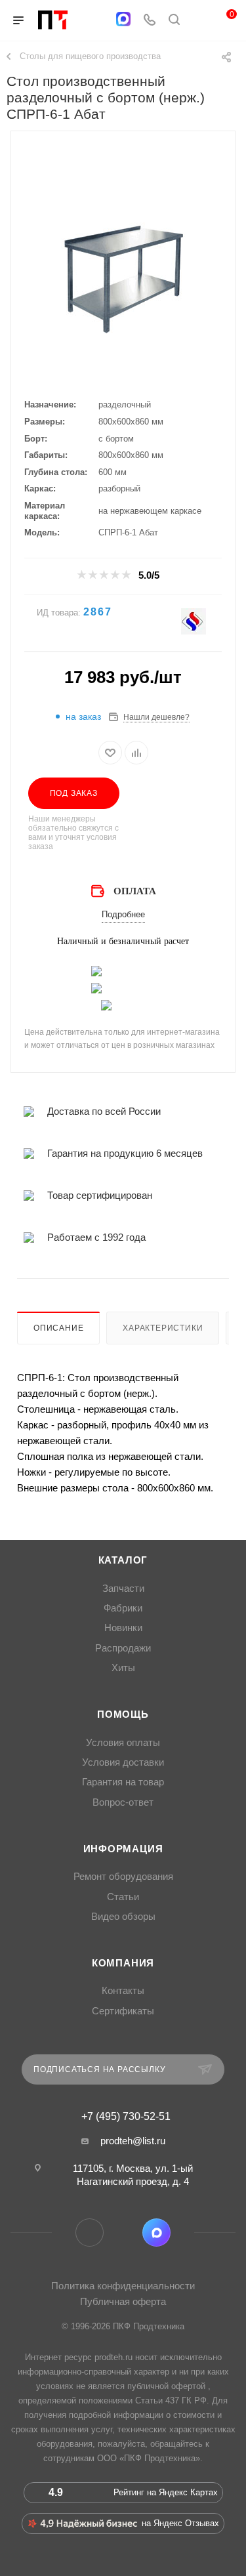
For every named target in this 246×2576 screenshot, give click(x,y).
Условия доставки (123, 1762)
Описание (58, 1328)
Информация (123, 1849)
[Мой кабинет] (199, 21)
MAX (156, 2233)
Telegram (90, 2233)
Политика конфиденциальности (123, 2286)
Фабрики (123, 1608)
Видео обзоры (123, 1917)
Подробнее (123, 914)
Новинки (123, 1628)
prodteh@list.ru (133, 2141)
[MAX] (123, 19)
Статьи (123, 1897)
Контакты (123, 1991)
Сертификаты (123, 2011)
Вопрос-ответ (123, 1802)
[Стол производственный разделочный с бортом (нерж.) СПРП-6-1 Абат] (123, 278)
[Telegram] (97, 21)
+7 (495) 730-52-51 (126, 2117)
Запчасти (123, 1589)
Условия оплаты (123, 1743)
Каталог (123, 1560)
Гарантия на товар (123, 1782)
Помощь (123, 1714)
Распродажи (123, 1648)
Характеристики (163, 1328)
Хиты (123, 1668)
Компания (123, 1963)
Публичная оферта (123, 2301)
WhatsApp (123, 2233)
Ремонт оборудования (123, 1877)
